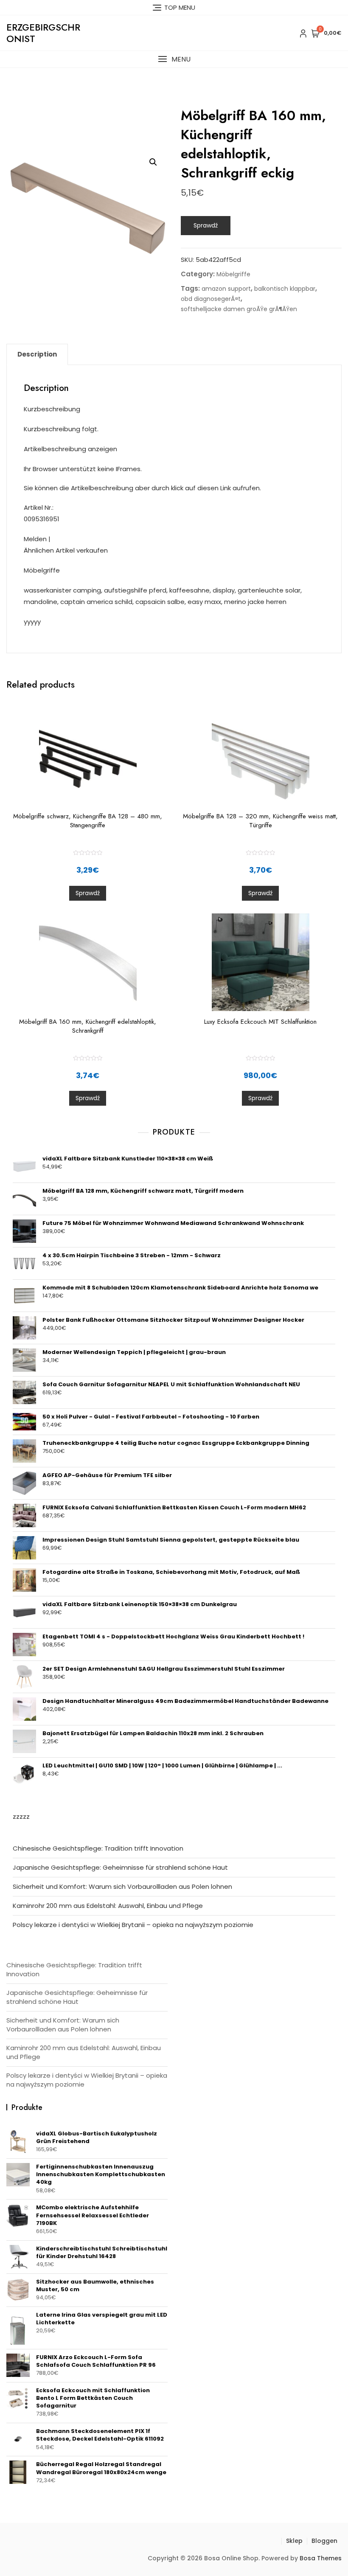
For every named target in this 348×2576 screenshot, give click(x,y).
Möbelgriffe (233, 274)
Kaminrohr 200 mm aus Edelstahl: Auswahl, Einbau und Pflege (108, 1906)
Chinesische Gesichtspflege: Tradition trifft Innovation (98, 1848)
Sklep (294, 2541)
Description (37, 354)
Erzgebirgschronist (43, 33)
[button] (174, 59)
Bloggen (324, 2541)
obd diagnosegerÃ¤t (211, 299)
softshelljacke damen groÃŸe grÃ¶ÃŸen (239, 309)
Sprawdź (206, 225)
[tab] (37, 354)
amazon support (226, 289)
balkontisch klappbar (285, 289)
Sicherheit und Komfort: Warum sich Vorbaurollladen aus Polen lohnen (122, 1886)
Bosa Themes (321, 2558)
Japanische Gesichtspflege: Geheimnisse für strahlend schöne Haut (120, 1867)
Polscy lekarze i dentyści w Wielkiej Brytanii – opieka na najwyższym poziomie (133, 1925)
